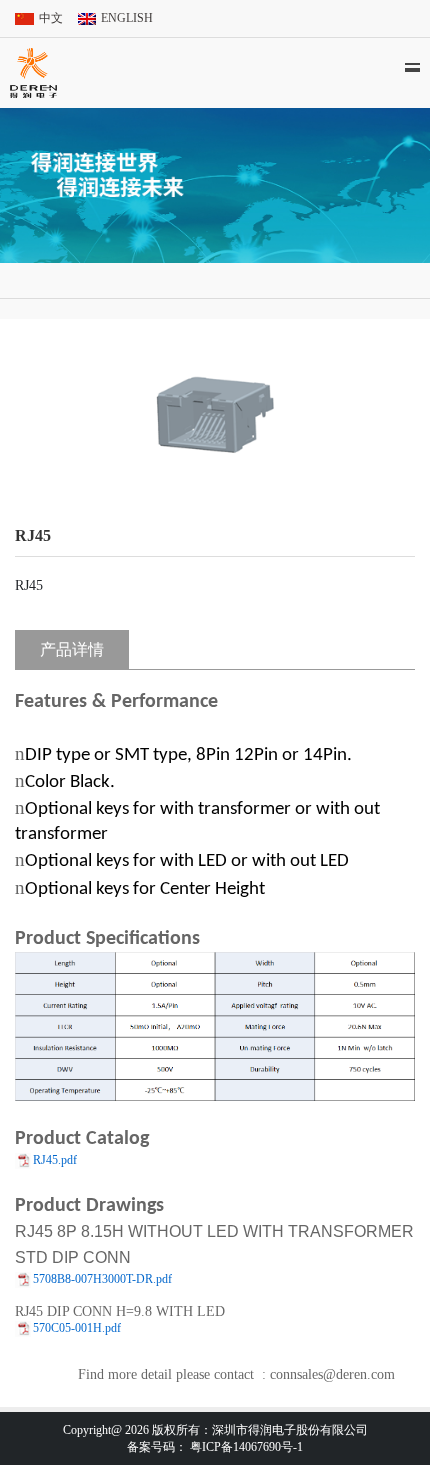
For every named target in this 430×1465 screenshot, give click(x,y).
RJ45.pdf (55, 1160)
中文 (51, 18)
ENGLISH (127, 18)
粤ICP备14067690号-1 (246, 1447)
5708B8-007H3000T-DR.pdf (102, 1279)
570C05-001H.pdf (77, 1328)
